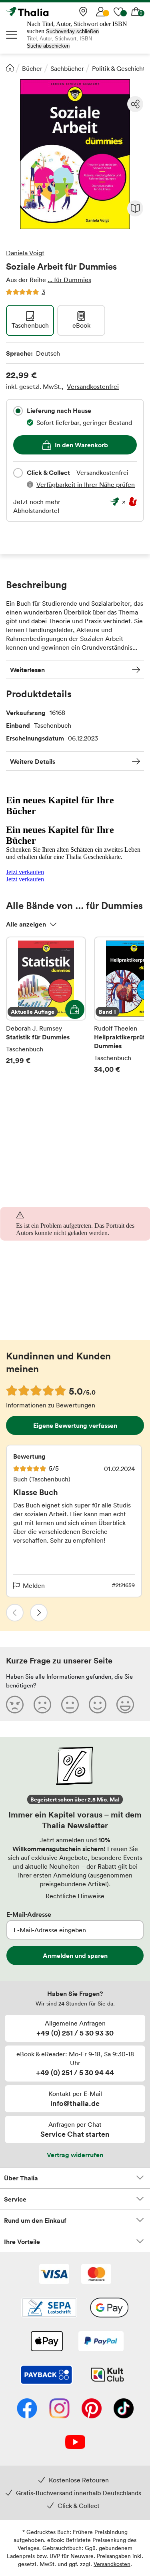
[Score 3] (70, 1704)
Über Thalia (21, 2178)
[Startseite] (10, 68)
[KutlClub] (107, 2376)
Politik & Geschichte (120, 68)
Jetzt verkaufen (25, 872)
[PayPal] (101, 2342)
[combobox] (18, 411)
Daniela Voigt (25, 253)
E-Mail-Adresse (29, 1914)
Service (15, 2199)
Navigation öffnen (12, 35)
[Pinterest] (92, 2409)
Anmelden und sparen (75, 1956)
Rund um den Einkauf (35, 2220)
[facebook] (27, 2409)
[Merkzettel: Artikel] (118, 12)
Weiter (39, 1613)
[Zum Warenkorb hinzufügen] (75, 1009)
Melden (34, 1585)
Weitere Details (33, 761)
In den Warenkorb (81, 445)
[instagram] (59, 2409)
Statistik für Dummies (46, 1011)
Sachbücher (67, 68)
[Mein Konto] (101, 12)
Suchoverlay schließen (72, 31)
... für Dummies (69, 280)
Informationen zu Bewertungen (51, 1405)
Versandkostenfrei (93, 386)
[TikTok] (124, 2409)
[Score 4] (98, 1704)
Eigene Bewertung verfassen (75, 1425)
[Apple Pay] (46, 2342)
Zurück (15, 1613)
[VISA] (54, 2275)
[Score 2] (42, 1704)
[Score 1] (15, 1704)
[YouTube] (75, 2443)
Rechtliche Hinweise (75, 1896)
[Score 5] (125, 1704)
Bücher (32, 68)
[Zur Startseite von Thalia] (46, 12)
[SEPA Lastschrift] (49, 2308)
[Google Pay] (109, 2308)
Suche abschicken (48, 46)
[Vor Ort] (83, 12)
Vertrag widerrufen (75, 2155)
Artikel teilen (135, 104)
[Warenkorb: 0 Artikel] (136, 12)
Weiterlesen (27, 670)
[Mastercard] (96, 2275)
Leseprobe (135, 208)
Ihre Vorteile (22, 2242)
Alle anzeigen (26, 924)
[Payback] (46, 2376)
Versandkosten (112, 2564)
